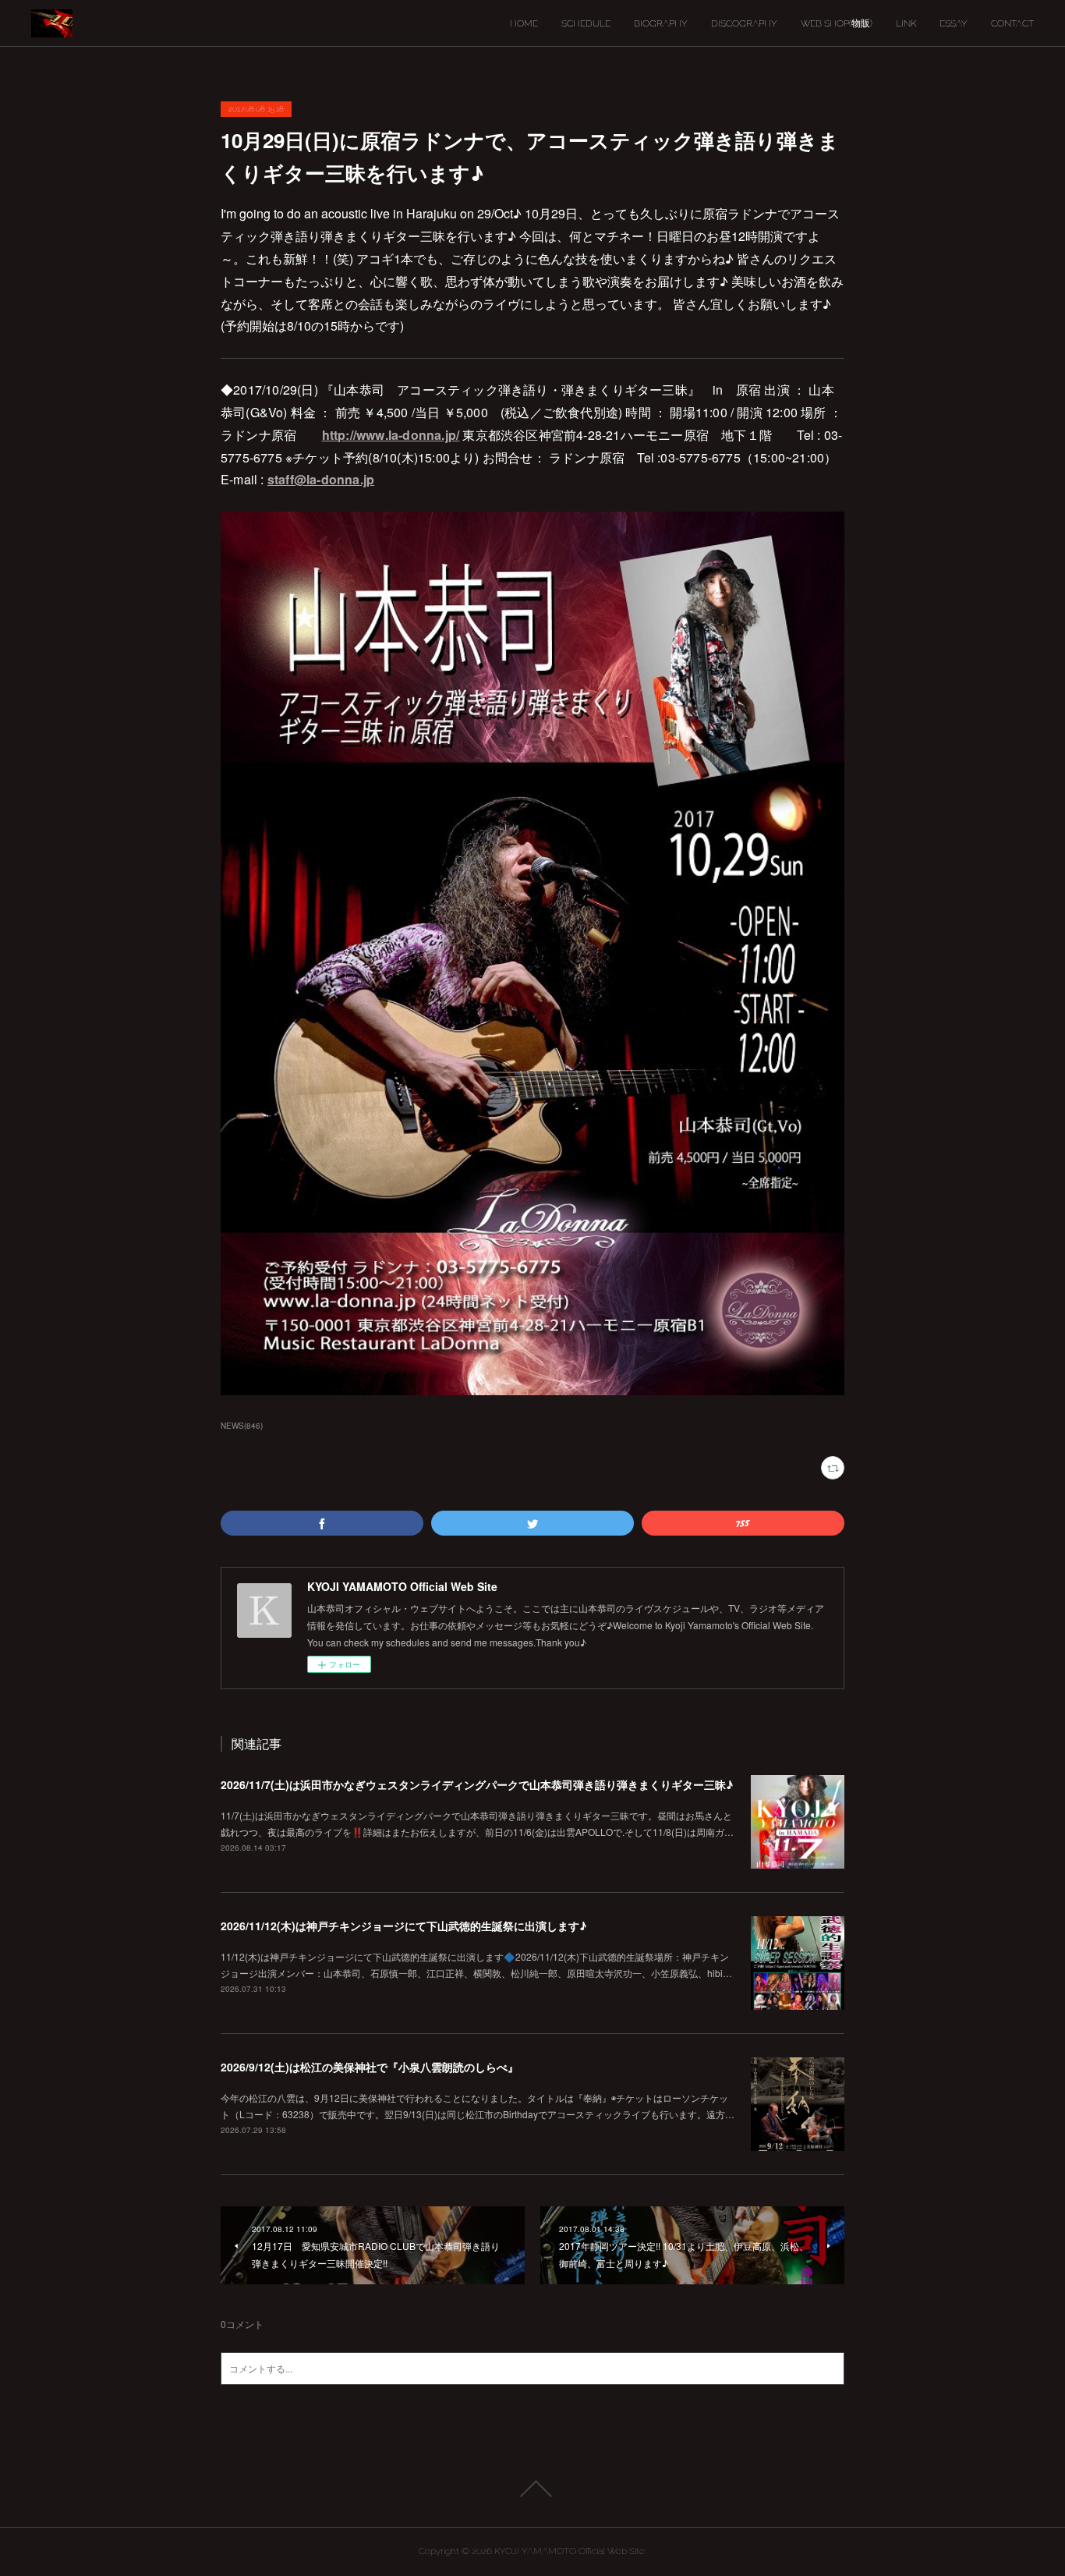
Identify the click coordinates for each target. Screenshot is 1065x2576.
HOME (524, 23)
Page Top (532, 2489)
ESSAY (954, 23)
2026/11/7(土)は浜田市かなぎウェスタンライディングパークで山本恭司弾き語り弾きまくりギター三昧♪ (477, 1784)
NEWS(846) (242, 1426)
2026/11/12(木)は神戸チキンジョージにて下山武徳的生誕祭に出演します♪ (403, 1926)
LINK (906, 23)
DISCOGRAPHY (744, 23)
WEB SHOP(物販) (837, 23)
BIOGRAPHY (661, 23)
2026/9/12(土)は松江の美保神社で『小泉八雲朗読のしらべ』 (370, 2067)
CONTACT (1012, 23)
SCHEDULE (586, 23)
